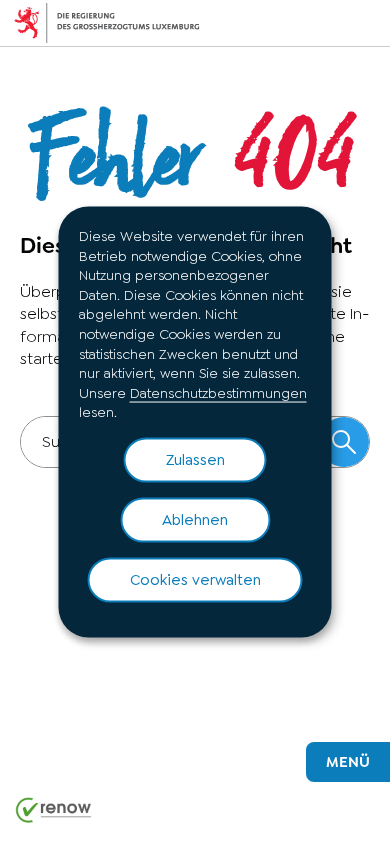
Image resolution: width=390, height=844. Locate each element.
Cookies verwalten (195, 579)
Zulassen (195, 459)
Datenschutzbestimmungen (218, 392)
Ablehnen (195, 519)
